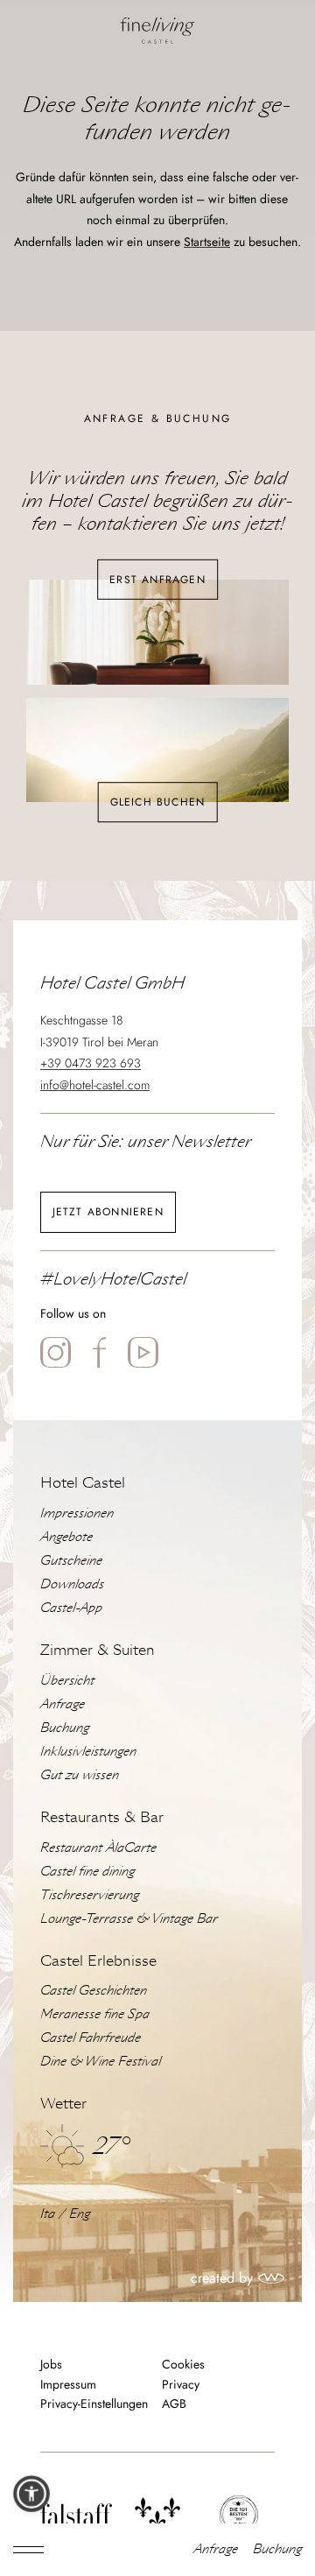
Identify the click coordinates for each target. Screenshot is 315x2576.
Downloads (72, 1584)
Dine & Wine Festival (101, 2061)
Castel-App (71, 1608)
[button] (31, 2494)
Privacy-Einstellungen (94, 2404)
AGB (174, 2404)
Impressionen (77, 1513)
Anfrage (216, 2549)
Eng (80, 2214)
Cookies (183, 2365)
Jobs (51, 2365)
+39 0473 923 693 (91, 1063)
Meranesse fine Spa (95, 2014)
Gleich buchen (158, 802)
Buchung (277, 2549)
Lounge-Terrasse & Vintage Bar (129, 1918)
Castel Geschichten (94, 1990)
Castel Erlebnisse (98, 1961)
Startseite (207, 242)
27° (111, 2146)
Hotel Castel (83, 1483)
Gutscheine (71, 1560)
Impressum (68, 2385)
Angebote (66, 1537)
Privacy (181, 2385)
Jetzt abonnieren (108, 1212)
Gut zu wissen (80, 1775)
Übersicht (67, 1680)
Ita (48, 2214)
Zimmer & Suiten (98, 1650)
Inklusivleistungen (88, 1751)
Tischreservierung (90, 1895)
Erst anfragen (157, 579)
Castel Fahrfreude (91, 2038)
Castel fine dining (87, 1871)
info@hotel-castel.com (95, 1085)
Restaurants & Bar (102, 1817)
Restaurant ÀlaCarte (98, 1848)
